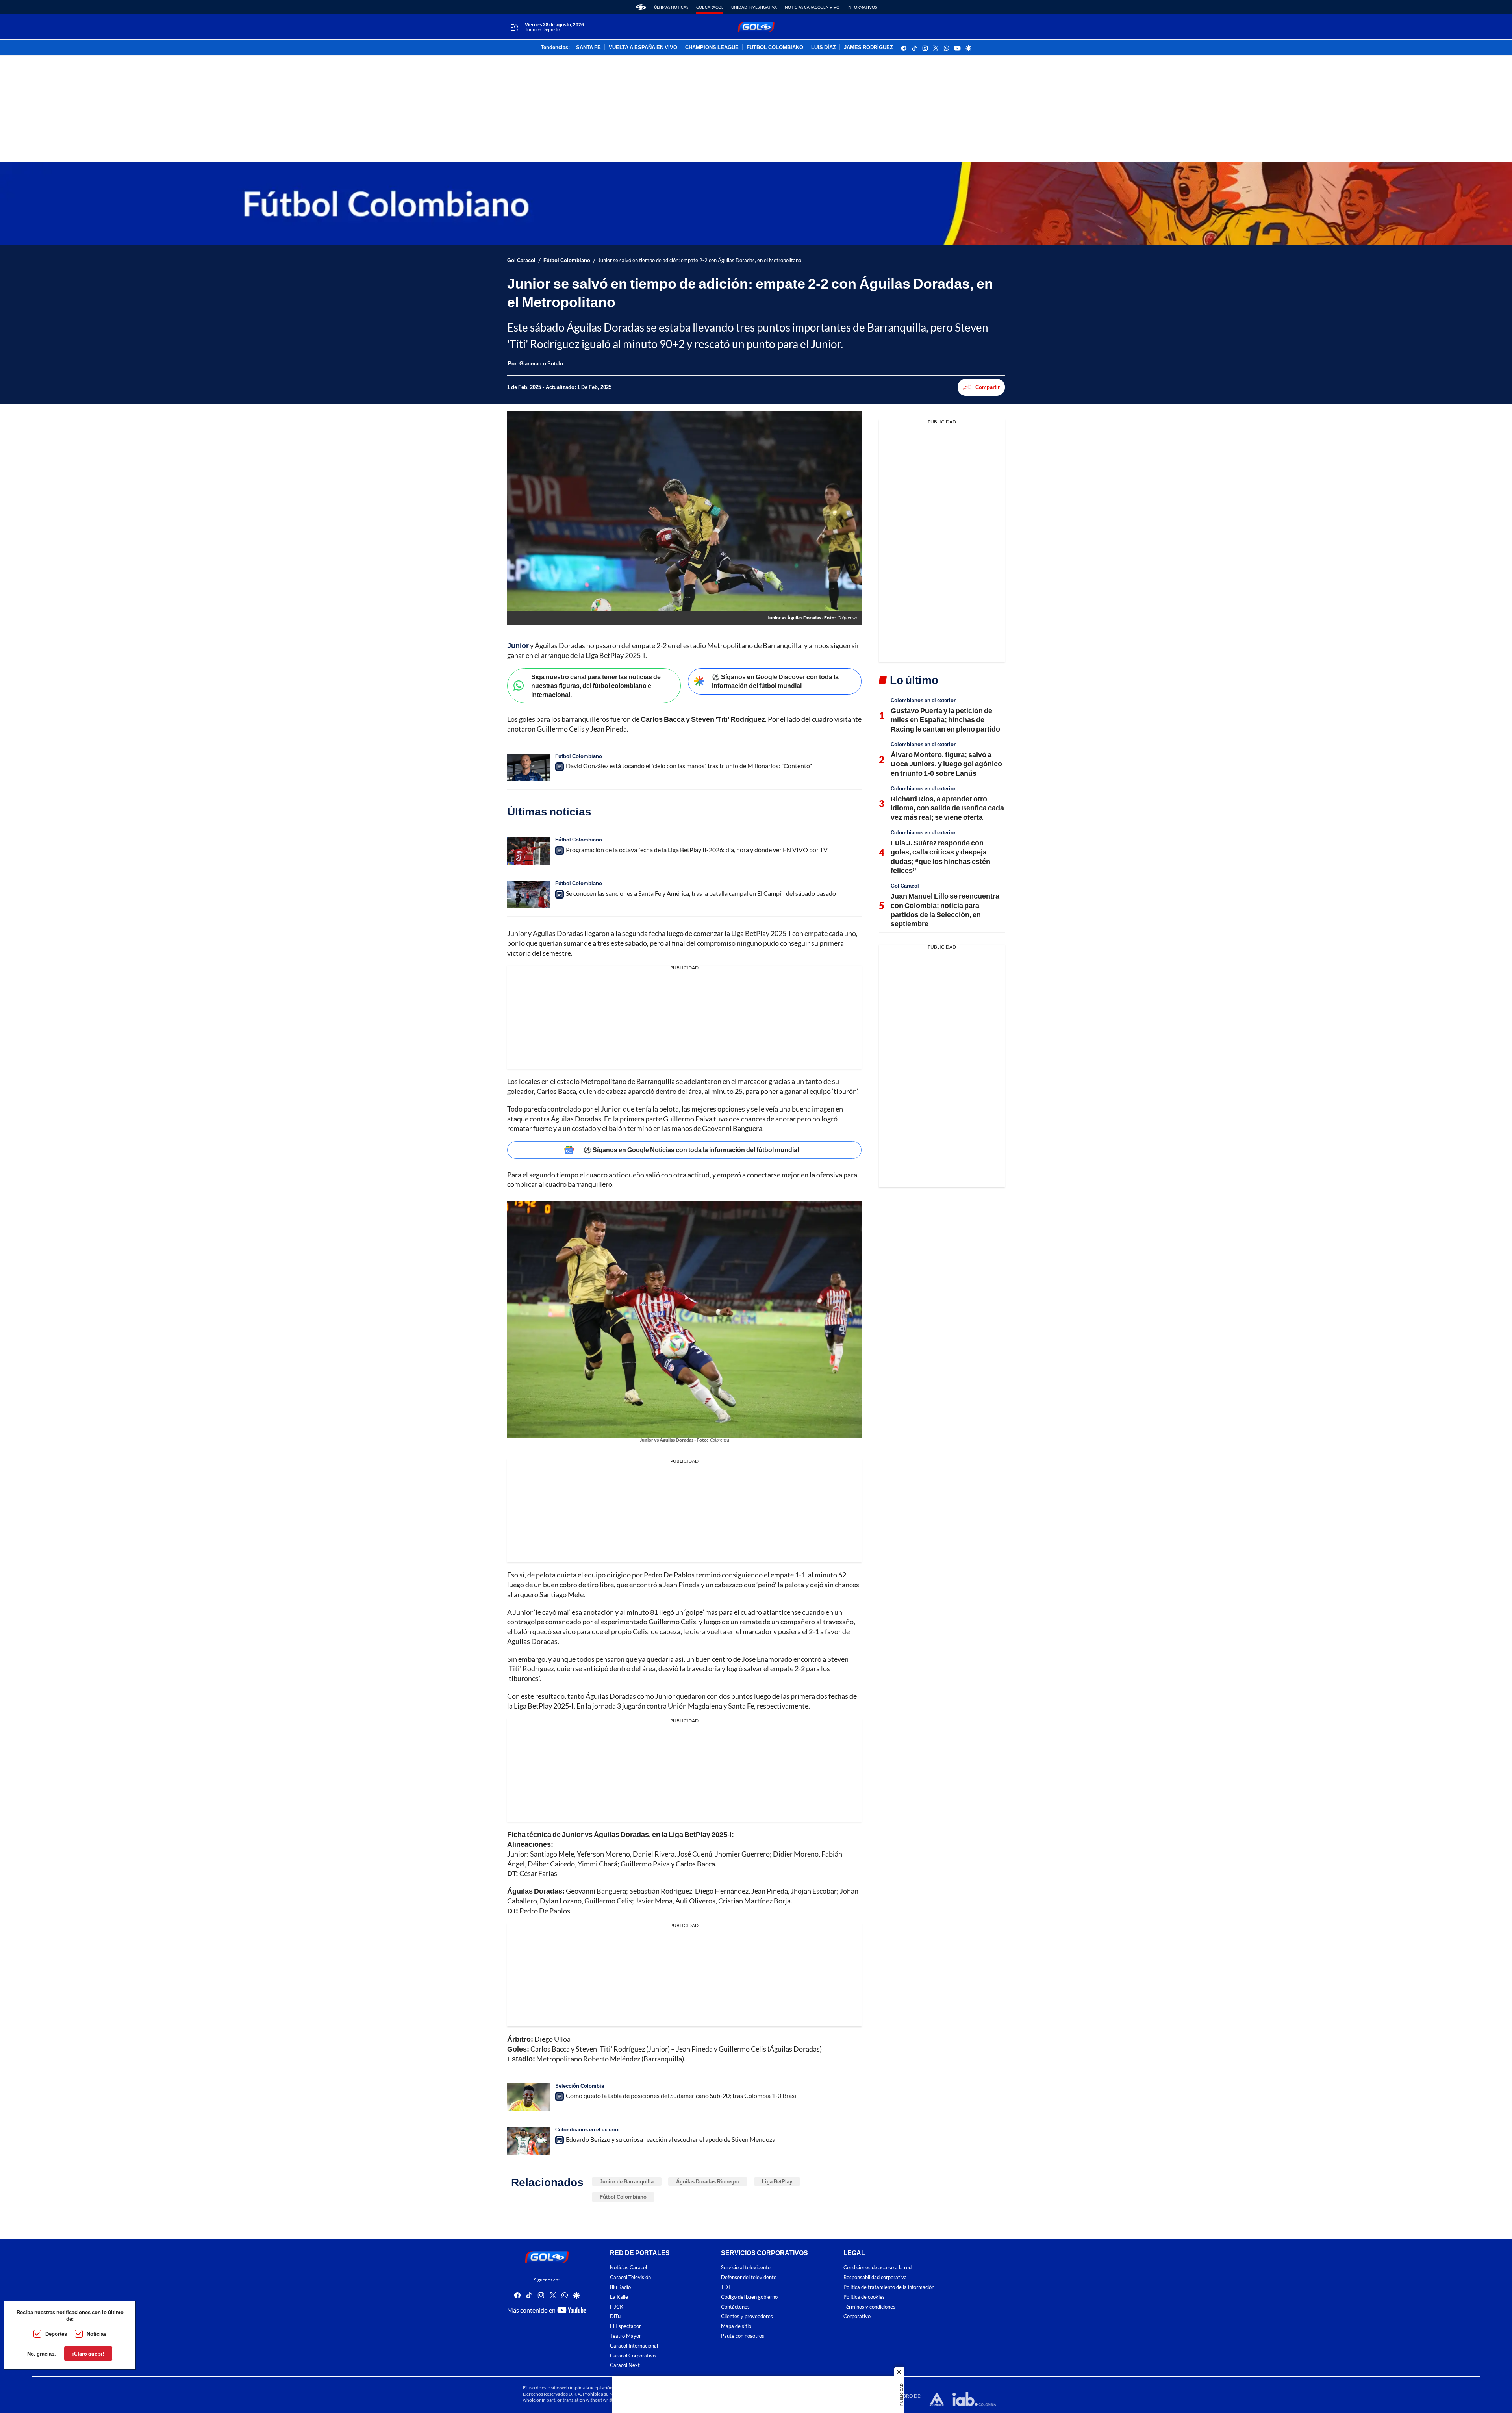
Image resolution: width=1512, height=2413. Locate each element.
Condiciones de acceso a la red (877, 2268)
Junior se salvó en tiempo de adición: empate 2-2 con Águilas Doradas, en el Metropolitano (700, 260)
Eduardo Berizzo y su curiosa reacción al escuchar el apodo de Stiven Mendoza (671, 2139)
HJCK (617, 2307)
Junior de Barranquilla (627, 2181)
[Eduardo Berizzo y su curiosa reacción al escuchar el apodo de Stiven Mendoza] (529, 2141)
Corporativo (857, 2317)
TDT (726, 2287)
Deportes (56, 2334)
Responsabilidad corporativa (875, 2277)
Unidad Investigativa (754, 7)
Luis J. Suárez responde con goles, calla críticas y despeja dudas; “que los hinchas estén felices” (940, 856)
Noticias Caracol (628, 2268)
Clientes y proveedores (747, 2317)
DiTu (615, 2317)
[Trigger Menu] (514, 27)
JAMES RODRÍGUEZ (868, 48)
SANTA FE (588, 48)
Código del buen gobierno (749, 2297)
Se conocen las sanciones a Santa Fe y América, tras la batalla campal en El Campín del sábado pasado (701, 893)
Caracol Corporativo (633, 2356)
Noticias (96, 2334)
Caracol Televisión (630, 2277)
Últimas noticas (671, 7)
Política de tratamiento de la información (889, 2287)
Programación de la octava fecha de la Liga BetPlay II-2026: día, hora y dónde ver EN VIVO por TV (697, 850)
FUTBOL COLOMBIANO (775, 48)
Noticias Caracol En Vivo (812, 7)
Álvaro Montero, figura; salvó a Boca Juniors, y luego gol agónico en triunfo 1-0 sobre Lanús (946, 764)
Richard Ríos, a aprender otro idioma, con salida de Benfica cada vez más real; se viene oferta (947, 808)
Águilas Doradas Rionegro (708, 2181)
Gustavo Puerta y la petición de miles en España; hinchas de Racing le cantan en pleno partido (945, 720)
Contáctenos (735, 2307)
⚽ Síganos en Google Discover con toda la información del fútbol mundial (775, 681)
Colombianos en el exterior (588, 2129)
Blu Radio (620, 2287)
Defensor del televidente (749, 2277)
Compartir (988, 387)
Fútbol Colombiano (567, 260)
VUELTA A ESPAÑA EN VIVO (643, 48)
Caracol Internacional (634, 2346)
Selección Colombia (580, 2086)
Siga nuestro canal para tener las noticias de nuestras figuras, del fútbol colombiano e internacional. (596, 686)
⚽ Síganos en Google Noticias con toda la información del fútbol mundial (691, 1150)
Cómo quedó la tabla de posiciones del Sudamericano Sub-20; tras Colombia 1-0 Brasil (682, 2095)
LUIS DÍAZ (824, 48)
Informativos (862, 7)
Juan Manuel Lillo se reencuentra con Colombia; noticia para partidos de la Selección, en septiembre (945, 910)
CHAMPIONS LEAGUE (712, 48)
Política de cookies (864, 2297)
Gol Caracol (710, 7)
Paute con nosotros (743, 2336)
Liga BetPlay (777, 2181)
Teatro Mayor (625, 2336)
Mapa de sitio (736, 2326)
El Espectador (625, 2326)
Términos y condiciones (869, 2307)
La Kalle (619, 2297)
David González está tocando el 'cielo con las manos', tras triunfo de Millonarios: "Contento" (689, 766)
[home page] (641, 7)
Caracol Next (625, 2365)
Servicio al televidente (746, 2268)
